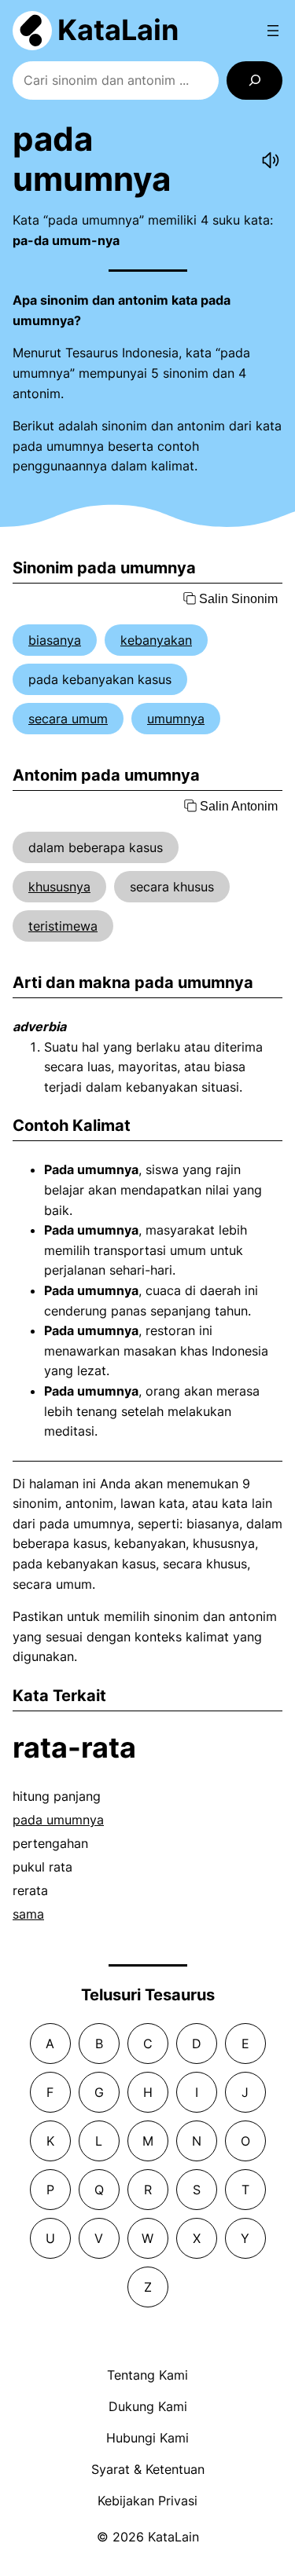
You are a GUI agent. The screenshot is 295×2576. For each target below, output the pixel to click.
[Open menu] (273, 31)
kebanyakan (156, 640)
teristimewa (63, 926)
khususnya (59, 887)
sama (28, 1914)
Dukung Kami (148, 2406)
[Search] (254, 80)
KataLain (118, 30)
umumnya (176, 719)
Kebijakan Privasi (147, 2501)
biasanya (55, 640)
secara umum (68, 719)
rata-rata (74, 1747)
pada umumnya (58, 1820)
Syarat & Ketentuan (148, 2469)
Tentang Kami (147, 2375)
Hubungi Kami (147, 2438)
